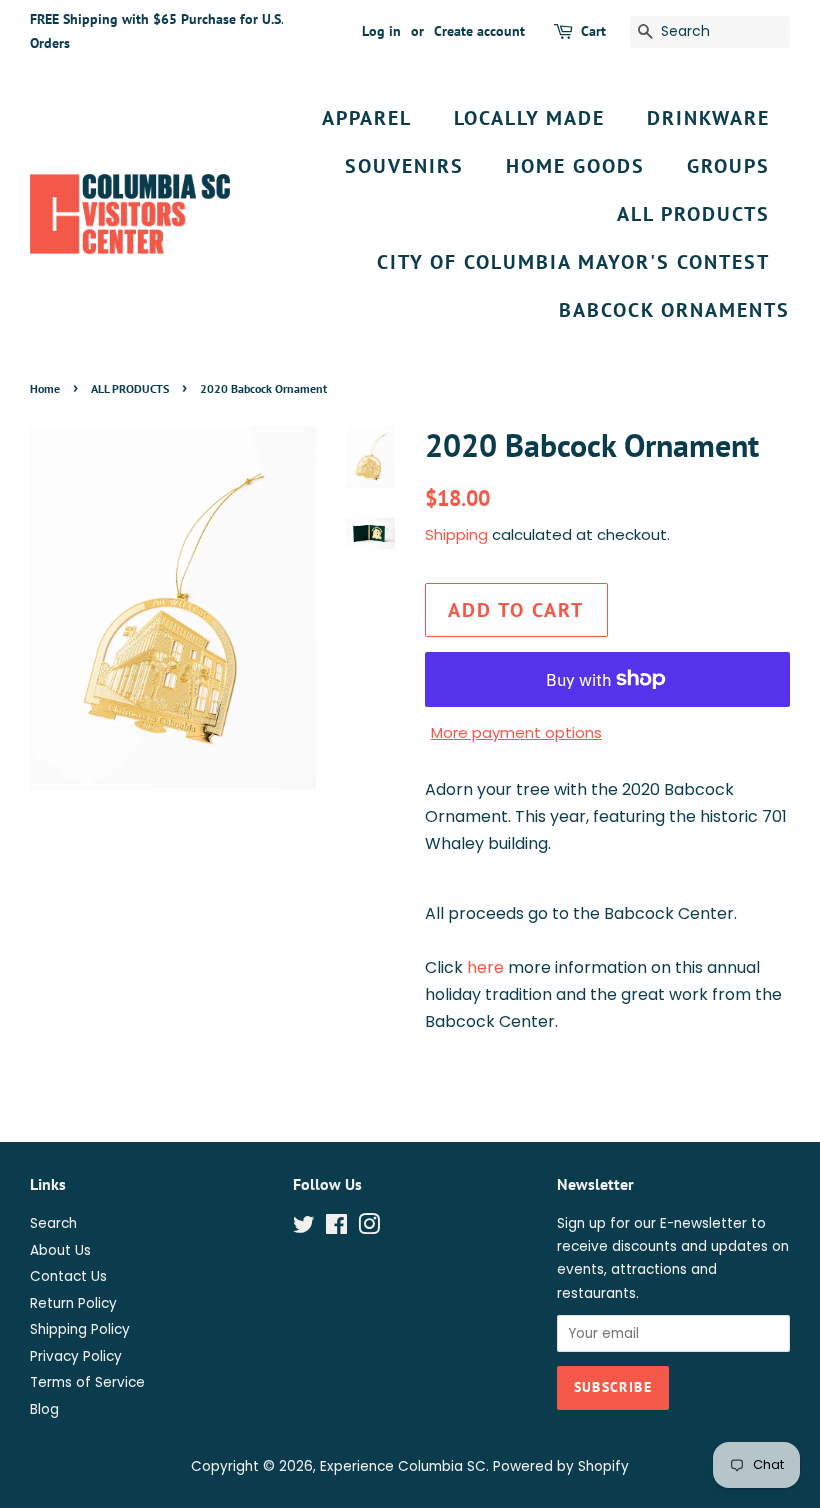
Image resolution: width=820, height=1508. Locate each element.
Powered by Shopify (561, 1466)
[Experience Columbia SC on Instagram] (369, 1228)
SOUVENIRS (404, 166)
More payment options (516, 732)
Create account (479, 31)
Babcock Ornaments (674, 310)
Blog (44, 1409)
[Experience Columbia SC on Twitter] (304, 1228)
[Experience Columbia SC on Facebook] (336, 1228)
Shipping (456, 534)
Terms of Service (87, 1382)
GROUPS (728, 166)
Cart (593, 31)
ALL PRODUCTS (693, 214)
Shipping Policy (80, 1329)
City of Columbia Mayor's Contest (573, 262)
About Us (60, 1250)
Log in (381, 31)
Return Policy (73, 1303)
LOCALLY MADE (529, 118)
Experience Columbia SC (403, 1466)
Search (53, 1223)
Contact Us (68, 1276)
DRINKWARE (708, 118)
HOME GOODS (575, 166)
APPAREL (367, 118)
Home (45, 388)
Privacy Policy (76, 1356)
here (485, 967)
